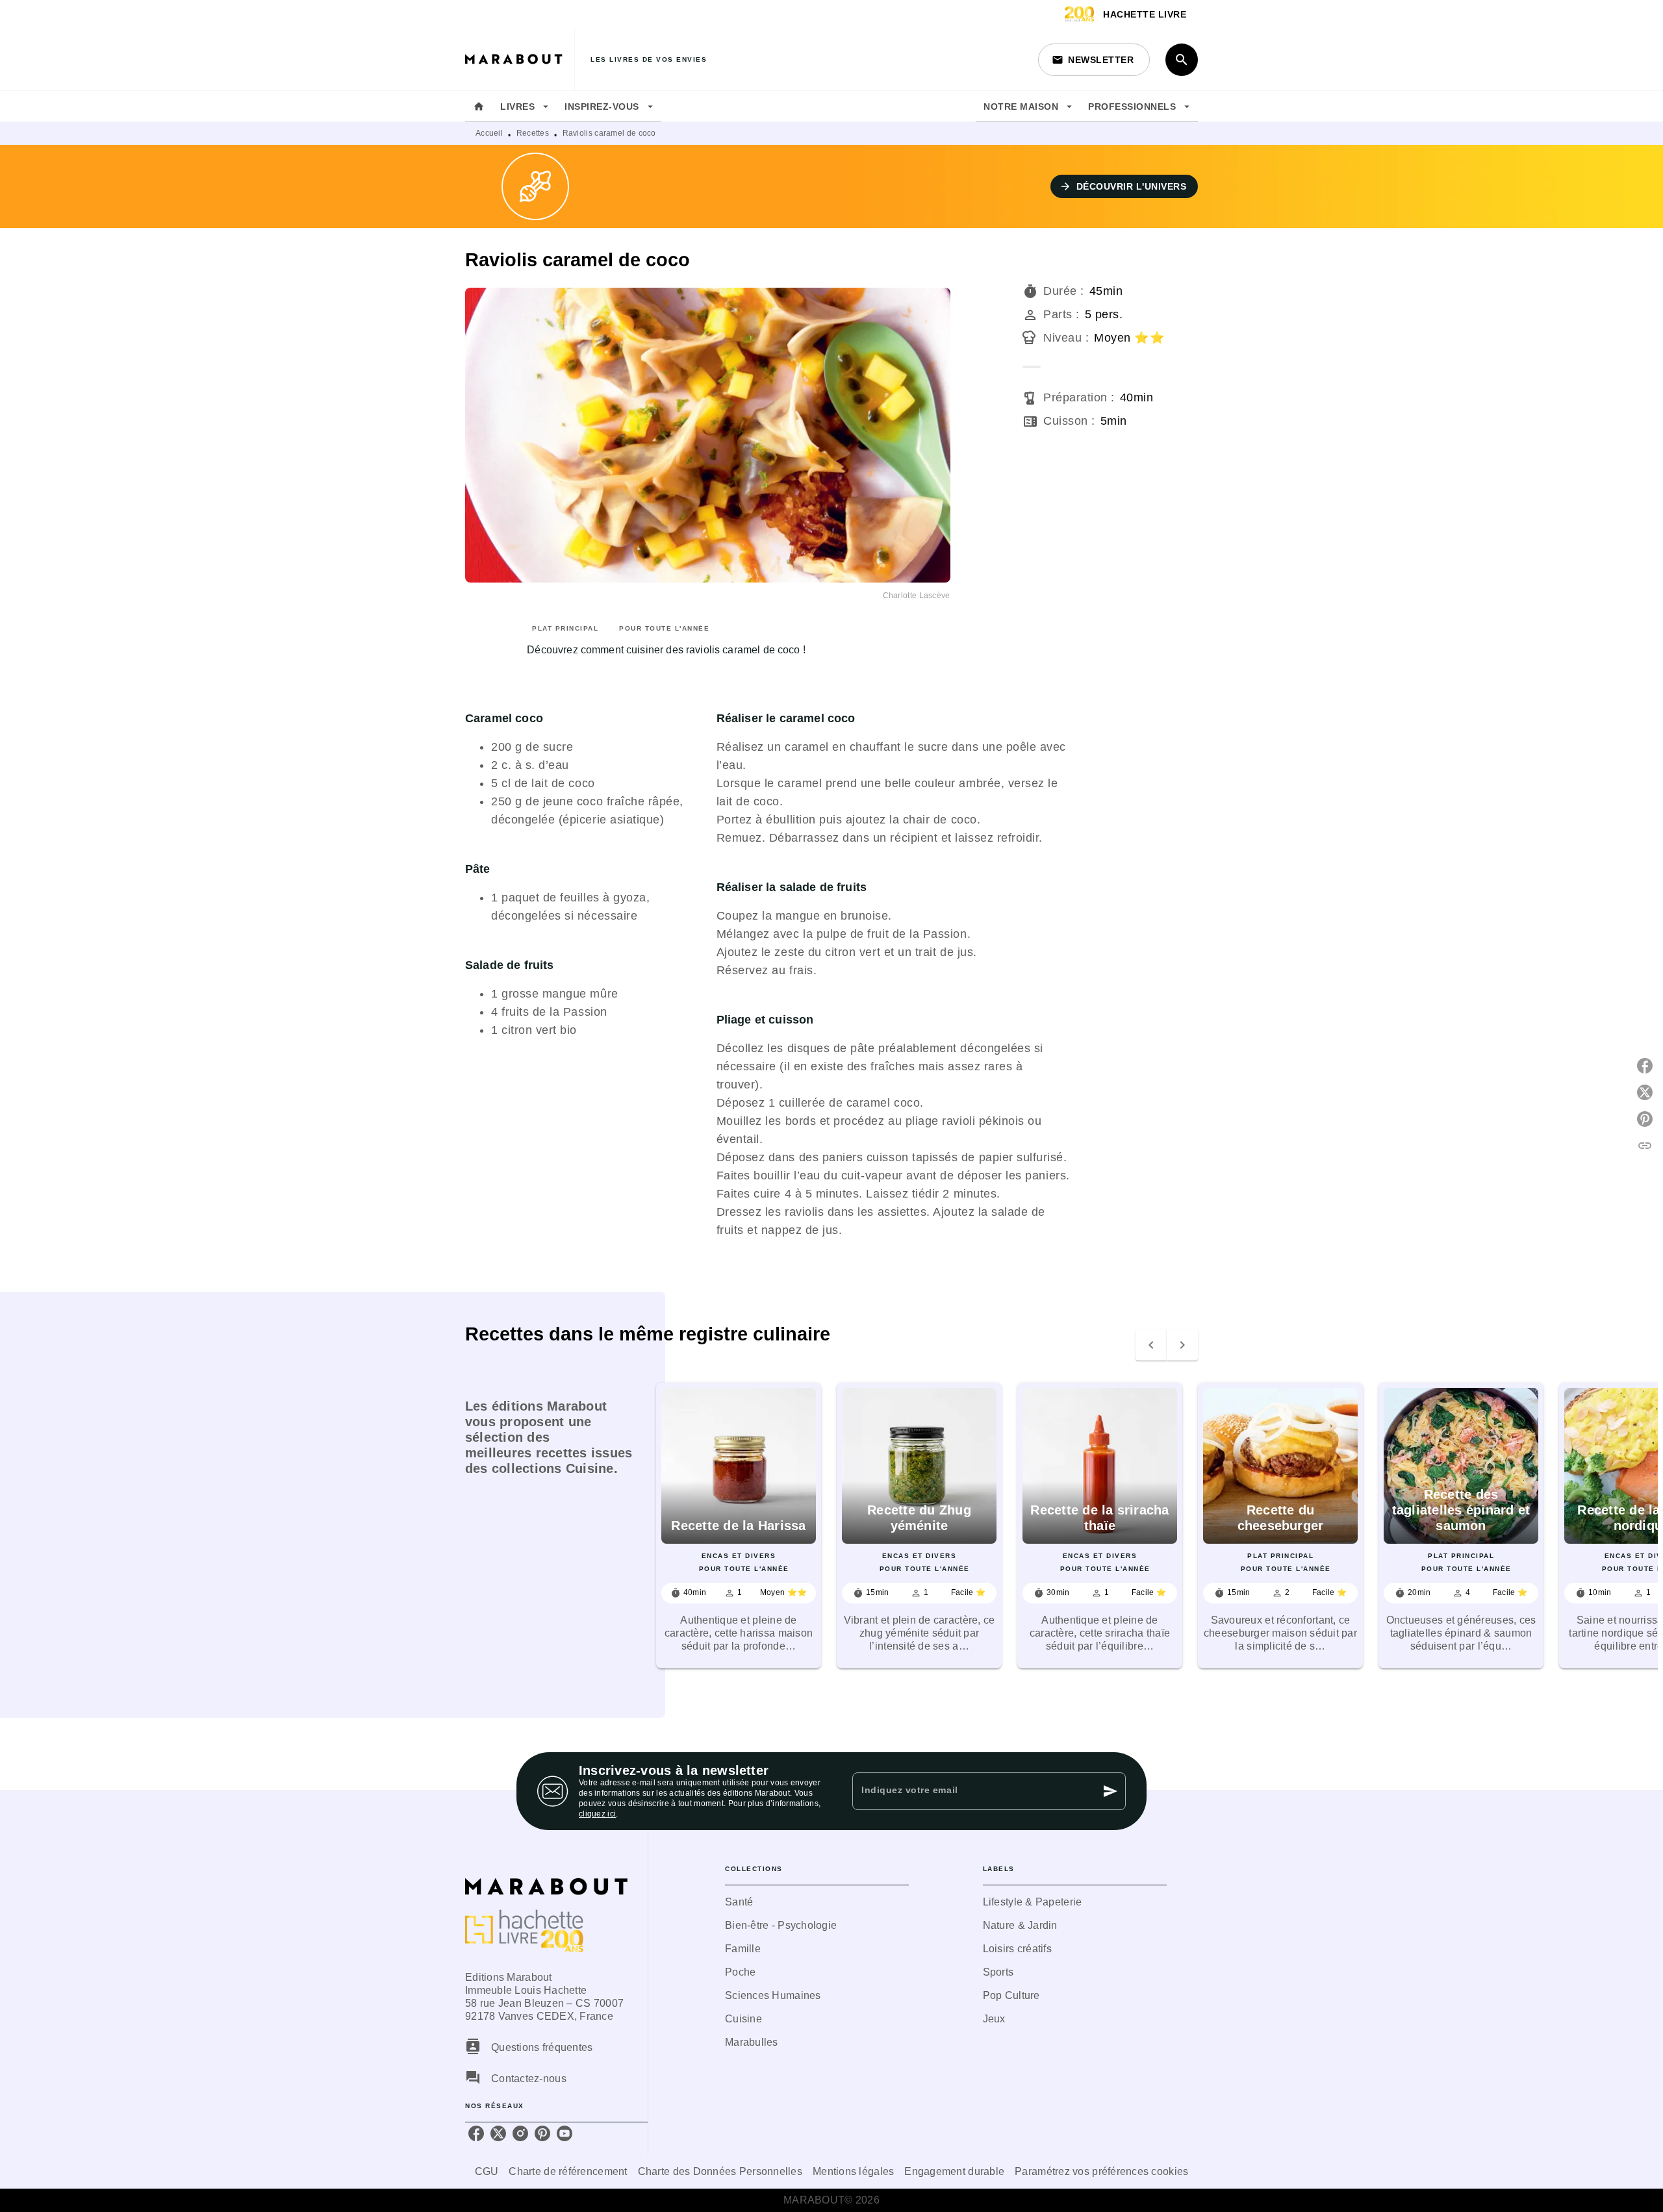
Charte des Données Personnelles (720, 2171)
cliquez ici (597, 1814)
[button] (1094, 60)
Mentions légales (853, 2171)
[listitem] (476, 2133)
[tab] (479, 107)
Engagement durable (954, 2171)
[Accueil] (520, 59)
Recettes (533, 133)
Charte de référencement (568, 2171)
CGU (487, 2171)
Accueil (489, 133)
